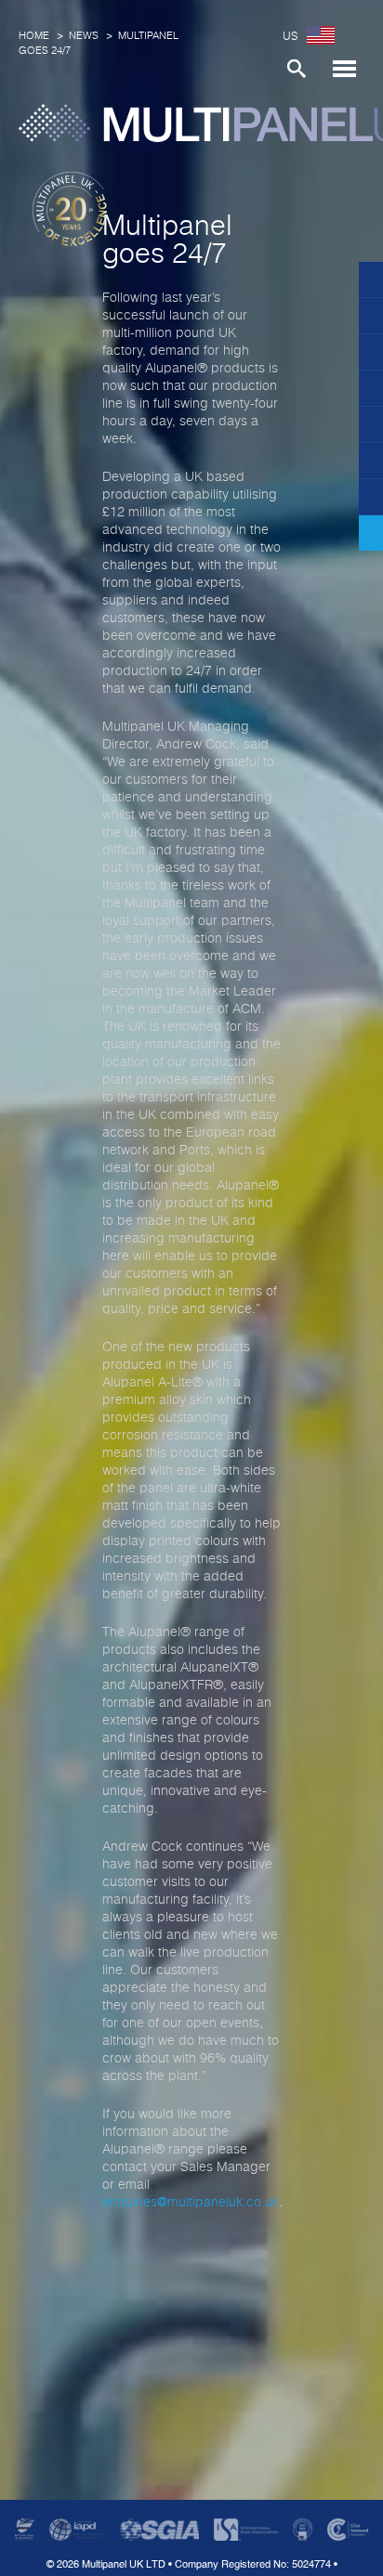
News (84, 36)
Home (34, 36)
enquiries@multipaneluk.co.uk (191, 2203)
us (290, 37)
